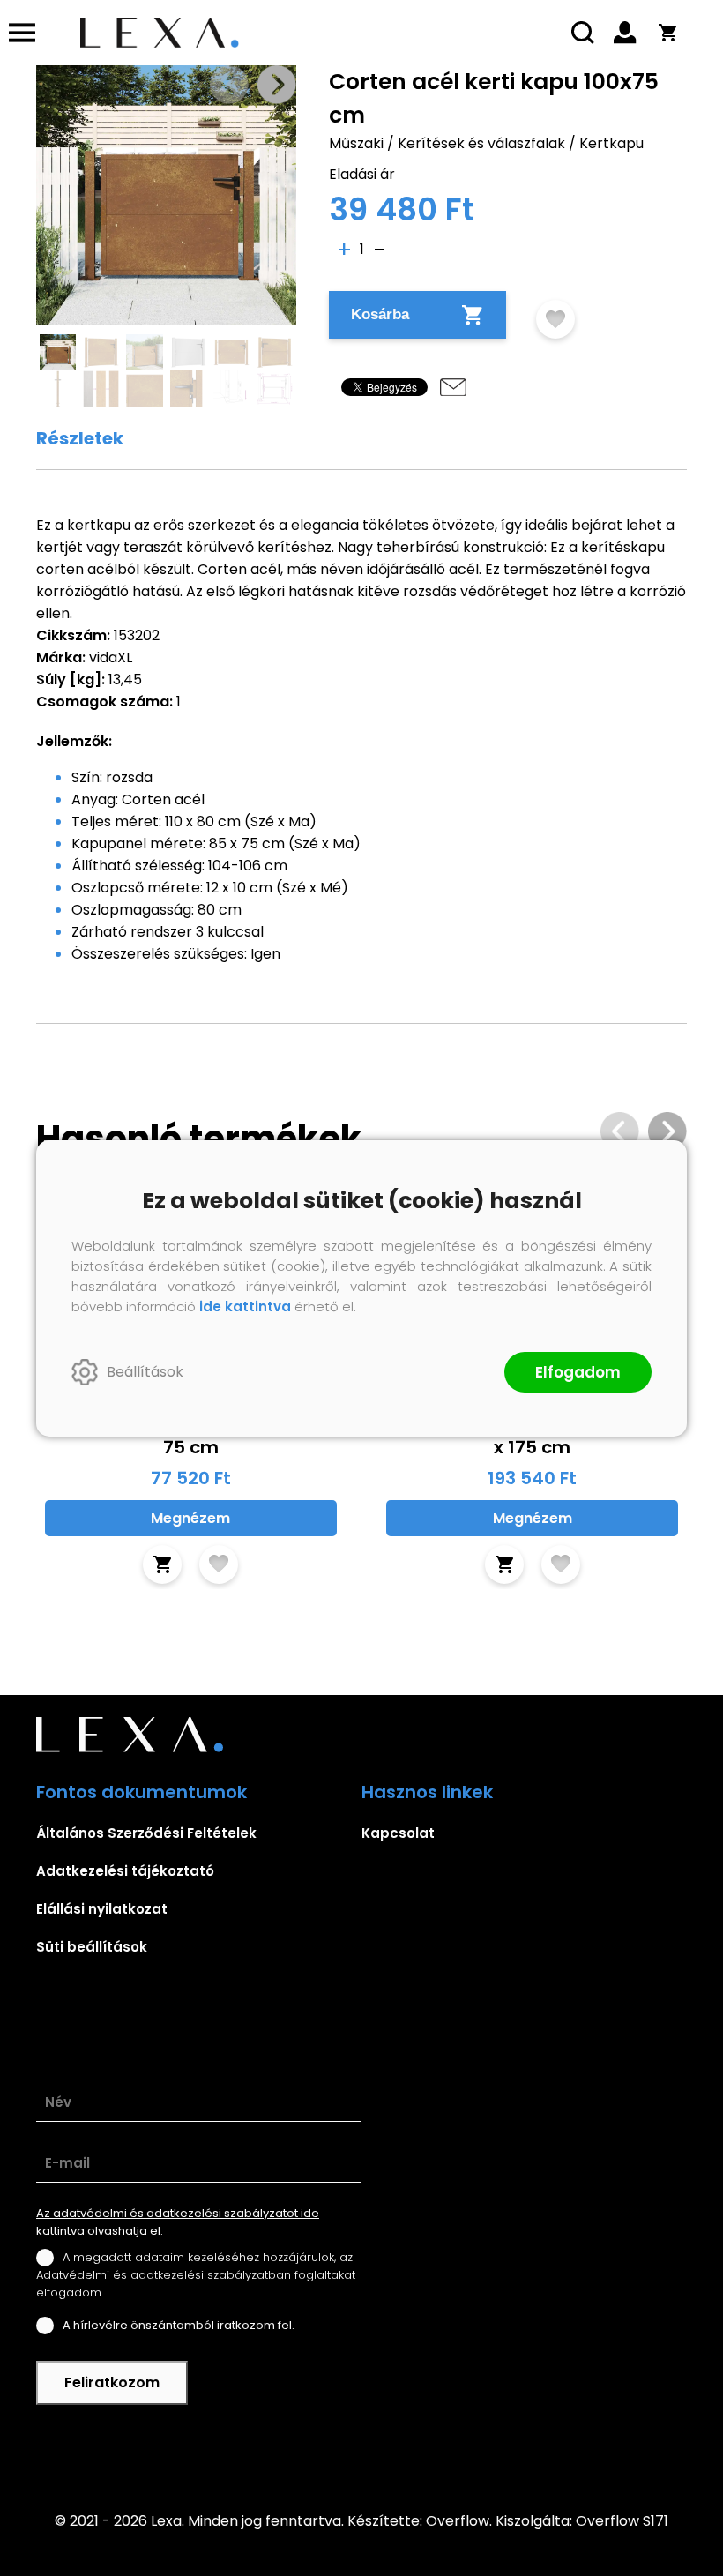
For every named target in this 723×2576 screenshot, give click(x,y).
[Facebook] (361, 2446)
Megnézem (190, 1518)
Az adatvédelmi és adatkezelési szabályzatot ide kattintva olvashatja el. (178, 2222)
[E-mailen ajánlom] (453, 387)
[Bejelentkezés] (625, 33)
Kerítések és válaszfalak (481, 143)
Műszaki (356, 143)
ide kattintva (245, 1307)
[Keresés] (583, 33)
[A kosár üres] (667, 33)
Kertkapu (611, 143)
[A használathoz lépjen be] (555, 319)
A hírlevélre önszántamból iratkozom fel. (179, 2325)
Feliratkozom (112, 2382)
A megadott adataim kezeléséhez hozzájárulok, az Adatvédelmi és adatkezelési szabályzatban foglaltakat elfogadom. (196, 2275)
